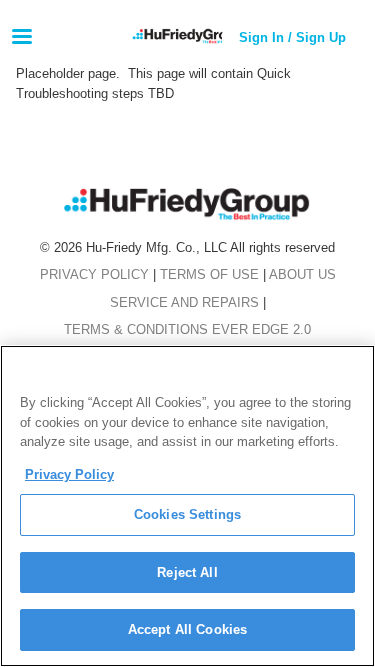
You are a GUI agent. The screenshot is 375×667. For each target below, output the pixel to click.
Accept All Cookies (187, 629)
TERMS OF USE (209, 274)
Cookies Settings (187, 514)
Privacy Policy (69, 474)
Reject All (187, 572)
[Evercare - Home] (218, 37)
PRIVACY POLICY (94, 274)
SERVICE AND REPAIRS (184, 302)
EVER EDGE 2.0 (261, 329)
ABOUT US (302, 274)
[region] (187, 506)
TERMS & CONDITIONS (136, 329)
